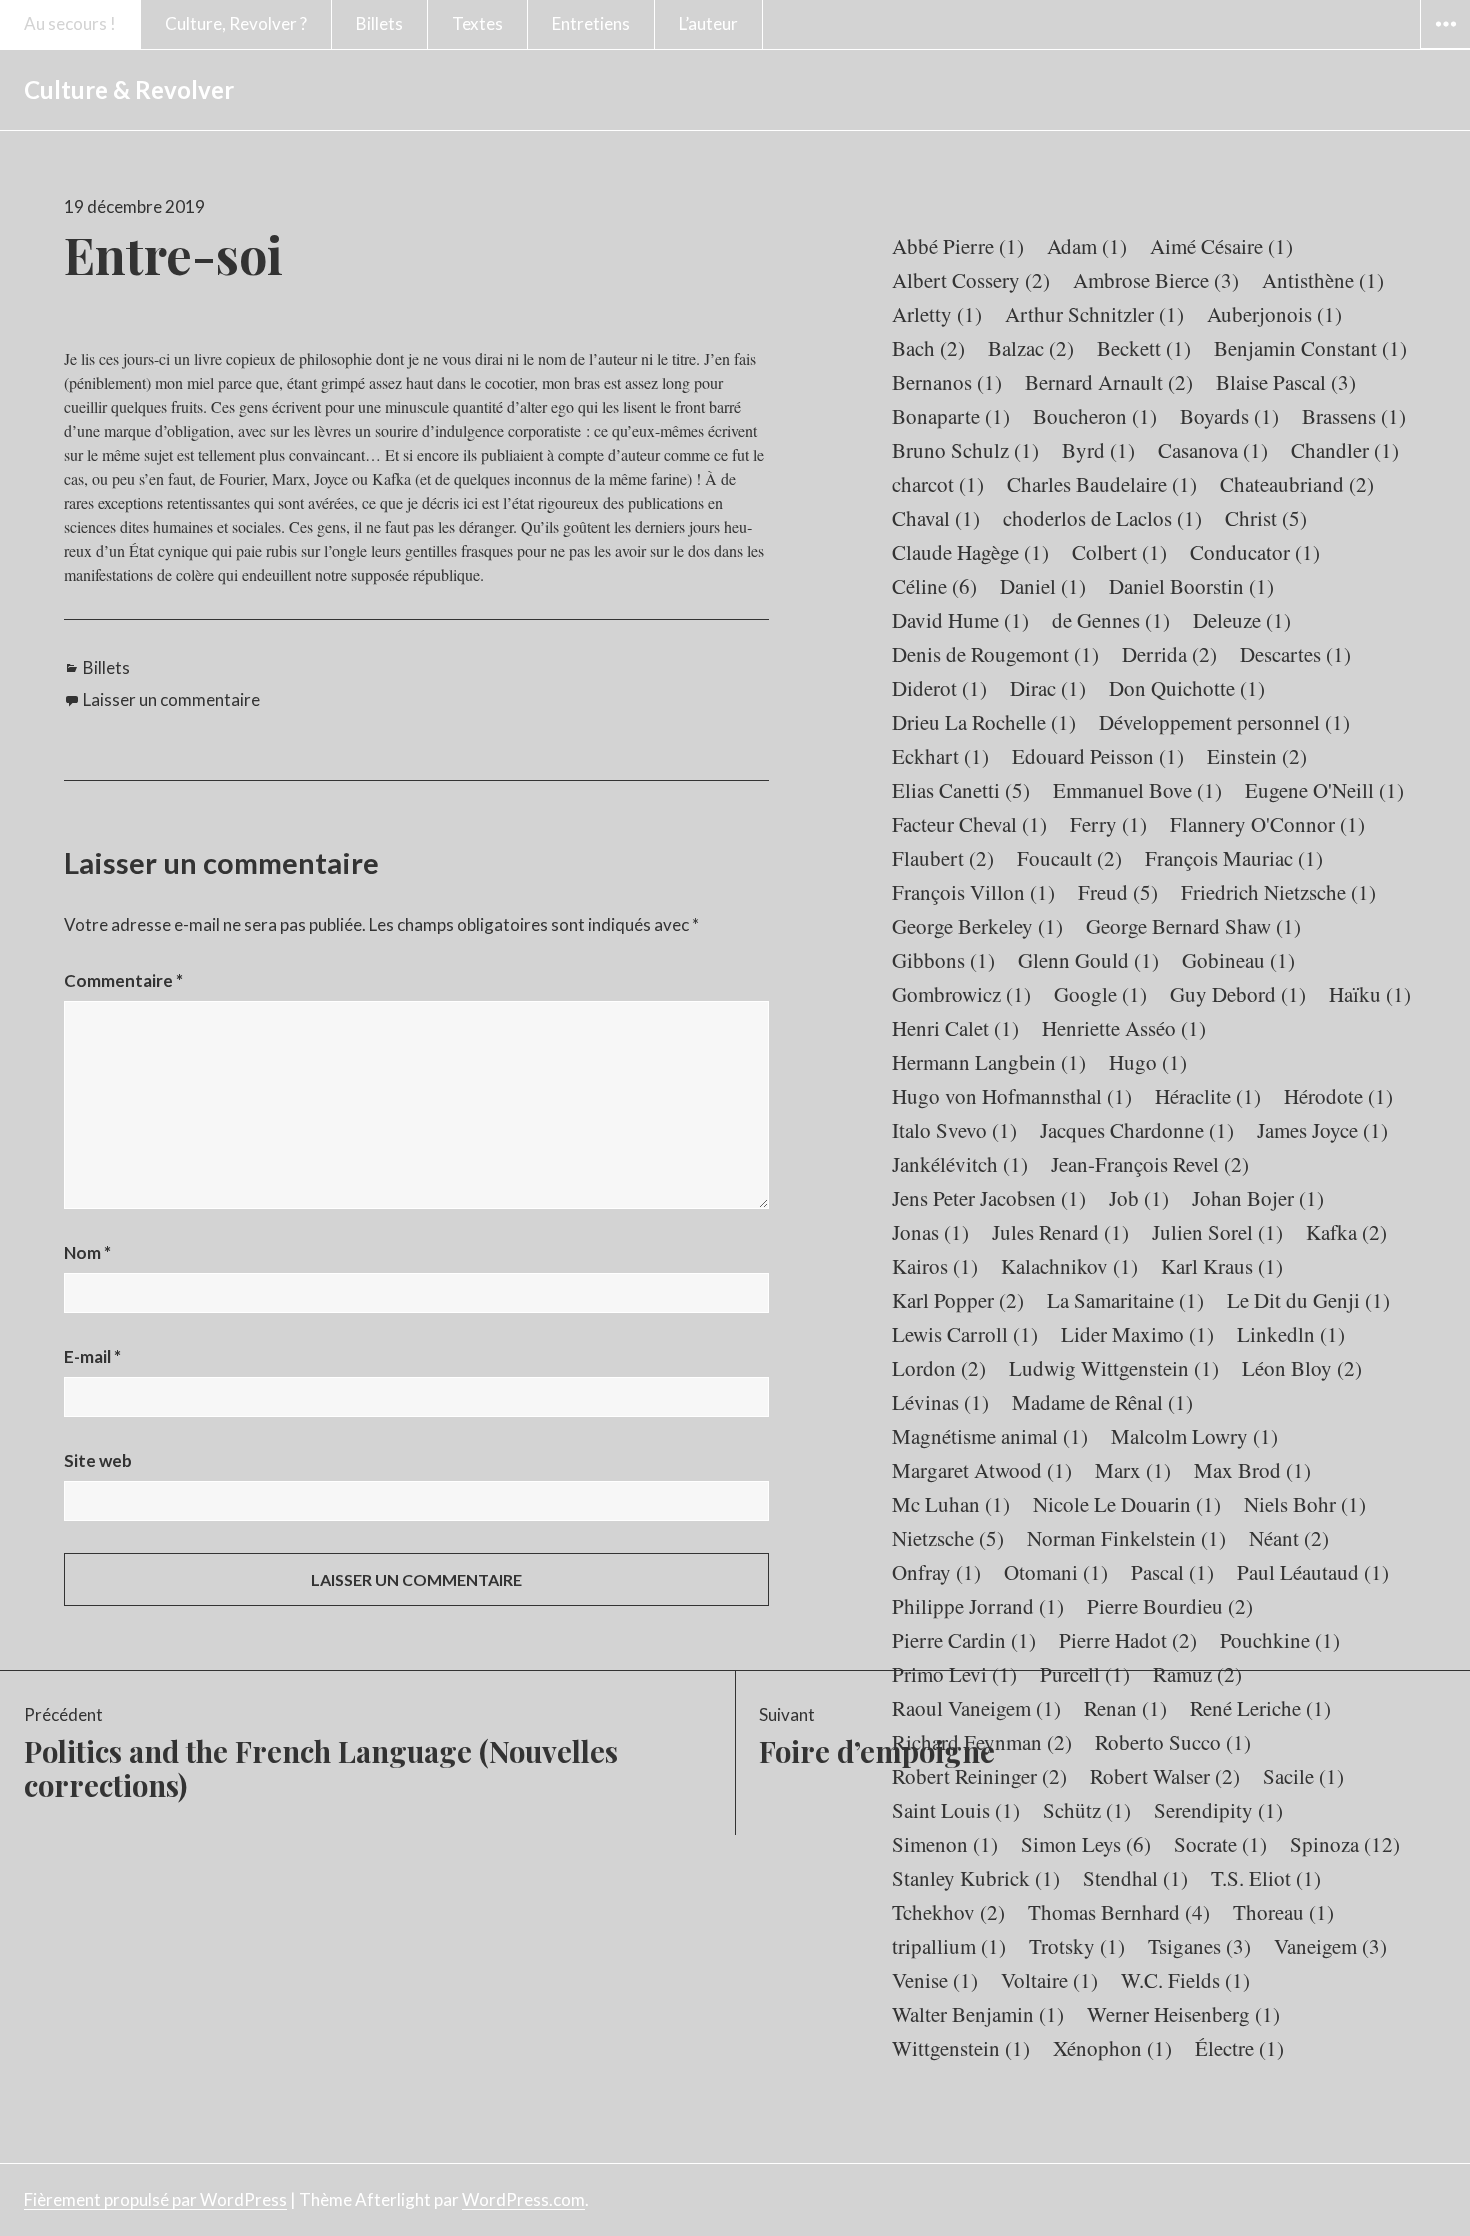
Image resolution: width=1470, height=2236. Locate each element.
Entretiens (591, 23)
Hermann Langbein (989, 1062)
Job (1139, 1198)
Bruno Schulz (965, 450)
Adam (1087, 246)
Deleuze (1242, 620)
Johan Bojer (1258, 1198)
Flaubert (943, 858)
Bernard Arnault (1109, 382)
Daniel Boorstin (1191, 586)
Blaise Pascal (1286, 382)
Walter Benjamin (978, 2014)
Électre (1239, 2048)
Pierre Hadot (1128, 1640)
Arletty (937, 314)
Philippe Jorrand (978, 1606)
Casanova (1213, 450)
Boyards (1229, 416)
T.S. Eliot (1266, 1878)
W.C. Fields (1185, 1980)
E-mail (92, 1356)
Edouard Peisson (1098, 756)
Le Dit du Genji (1308, 1300)
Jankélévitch (960, 1164)
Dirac (1048, 688)
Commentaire (123, 980)
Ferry (1108, 824)
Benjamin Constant (1310, 348)
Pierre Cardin (964, 1640)
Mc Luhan (951, 1504)
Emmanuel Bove (1137, 790)
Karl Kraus (1222, 1266)
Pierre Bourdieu (1170, 1606)
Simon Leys (1086, 1844)
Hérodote (1338, 1096)
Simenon (945, 1844)
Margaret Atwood (982, 1470)
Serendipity (1218, 1810)
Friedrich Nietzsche (1278, 892)
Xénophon (1112, 2048)
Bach (928, 348)
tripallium (949, 1946)
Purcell (1085, 1674)
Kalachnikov (1069, 1266)
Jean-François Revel (1150, 1164)
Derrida (1169, 654)
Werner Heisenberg (1183, 2014)
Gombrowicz (961, 994)
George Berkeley (977, 926)
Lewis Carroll (965, 1334)
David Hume (960, 620)
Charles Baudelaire (1102, 484)
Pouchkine (1280, 1640)
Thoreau (1283, 1912)
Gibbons (943, 960)
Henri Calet (955, 1028)
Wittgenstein (961, 2048)
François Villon (973, 892)
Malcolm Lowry (1194, 1436)
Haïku (1370, 994)
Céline (934, 586)
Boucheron (1095, 416)
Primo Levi (954, 1674)
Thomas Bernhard (1119, 1912)
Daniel (1043, 586)
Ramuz (1197, 1674)
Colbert (1119, 552)
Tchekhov (948, 1912)
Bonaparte (951, 416)
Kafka (1346, 1232)
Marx (1133, 1470)
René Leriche (1260, 1708)
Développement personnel (1224, 722)
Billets (379, 23)
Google (1100, 994)
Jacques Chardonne (1137, 1130)
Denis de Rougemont (995, 654)
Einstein (1257, 756)
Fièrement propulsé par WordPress (155, 2199)
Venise (935, 1980)
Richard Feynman (982, 1742)
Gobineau (1238, 960)
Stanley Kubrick (976, 1878)
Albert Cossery (971, 280)
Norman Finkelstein (1126, 1538)
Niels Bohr (1305, 1504)
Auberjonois (1274, 314)
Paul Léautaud (1313, 1572)
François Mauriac (1234, 858)
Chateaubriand (1297, 484)
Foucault (1069, 858)
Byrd (1098, 450)
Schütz (1087, 1810)
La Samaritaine (1125, 1300)
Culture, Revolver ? (236, 23)
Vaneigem (1330, 1946)
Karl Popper (958, 1300)
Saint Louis (956, 1810)
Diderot (939, 688)
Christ (1266, 518)
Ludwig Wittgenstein (1114, 1368)
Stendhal (1135, 1878)
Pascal (1172, 1572)
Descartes (1295, 654)
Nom (87, 1252)
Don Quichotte (1187, 688)
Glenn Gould (1088, 960)
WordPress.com (523, 2199)
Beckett (1144, 348)
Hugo (1148, 1062)
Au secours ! (70, 23)
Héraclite (1208, 1096)
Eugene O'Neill (1324, 790)
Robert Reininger (979, 1776)
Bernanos (947, 382)
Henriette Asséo (1124, 1028)
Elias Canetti (961, 790)
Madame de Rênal (1102, 1402)
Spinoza (1345, 1844)
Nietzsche (948, 1538)
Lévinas (940, 1402)
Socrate (1220, 1844)
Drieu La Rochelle (984, 722)
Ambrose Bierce (1156, 280)
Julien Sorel (1217, 1232)
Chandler (1345, 450)
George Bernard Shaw (1193, 926)
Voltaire (1049, 1980)
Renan (1125, 1708)
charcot (938, 484)
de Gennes (1111, 620)
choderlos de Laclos (1102, 518)
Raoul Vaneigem (976, 1708)
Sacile (1303, 1776)
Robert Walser (1165, 1776)
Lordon (939, 1368)
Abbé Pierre (958, 246)
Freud (1118, 892)
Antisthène (1323, 280)
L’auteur (708, 23)
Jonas (930, 1232)
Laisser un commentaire (171, 699)
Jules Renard (1060, 1232)
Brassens (1354, 416)
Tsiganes (1199, 1946)
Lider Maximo (1137, 1334)
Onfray (936, 1572)
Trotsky (1077, 1946)
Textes (477, 23)
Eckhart (940, 756)
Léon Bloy (1302, 1368)
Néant (1289, 1538)
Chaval (936, 518)
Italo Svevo (954, 1130)
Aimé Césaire (1221, 246)
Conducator (1255, 552)
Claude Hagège (970, 552)
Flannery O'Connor (1267, 824)
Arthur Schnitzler (1094, 314)
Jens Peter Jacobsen (989, 1198)
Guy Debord (1238, 994)
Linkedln (1291, 1334)
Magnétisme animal (990, 1436)
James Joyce (1322, 1130)
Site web (98, 1460)
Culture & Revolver (129, 89)
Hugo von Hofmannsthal (1012, 1096)
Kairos (935, 1266)
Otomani (1056, 1572)
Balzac (1031, 348)
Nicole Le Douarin (1127, 1504)
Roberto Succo (1173, 1742)
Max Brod (1252, 1470)
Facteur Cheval (969, 824)
